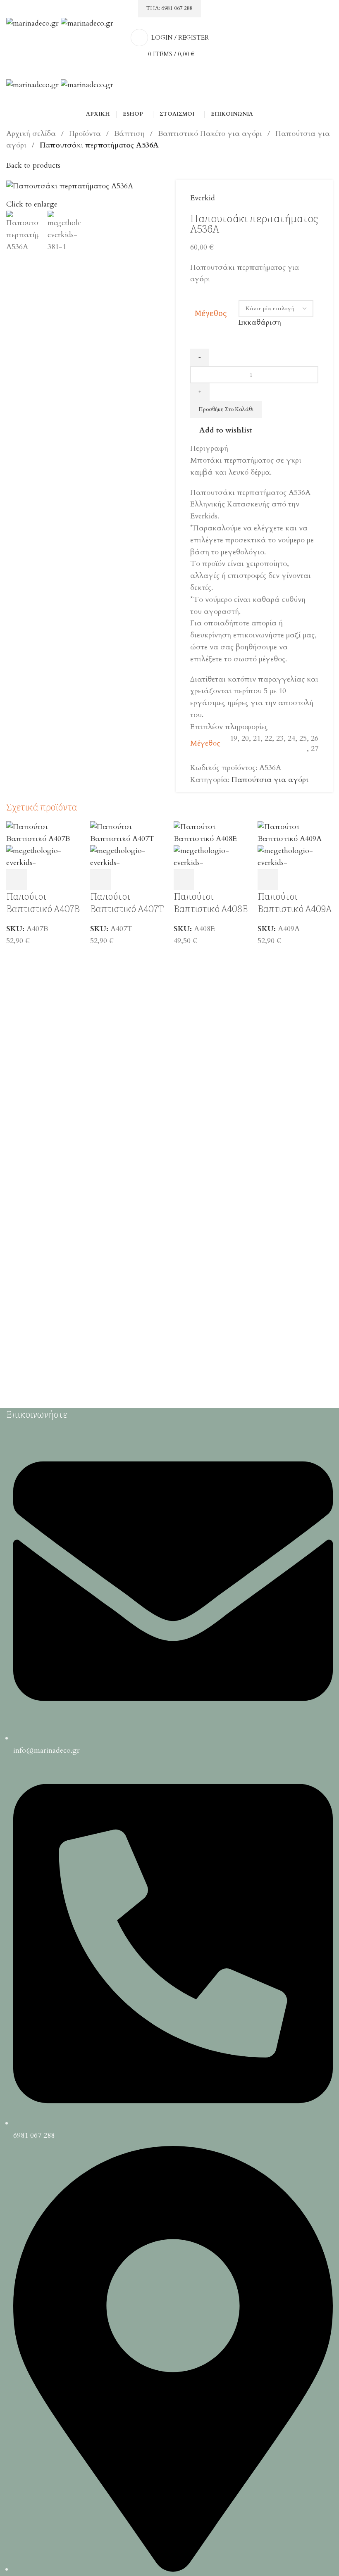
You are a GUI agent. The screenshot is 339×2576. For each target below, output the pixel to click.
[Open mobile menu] (169, 71)
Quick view (39, 879)
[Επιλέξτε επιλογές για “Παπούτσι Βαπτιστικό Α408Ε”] (184, 879)
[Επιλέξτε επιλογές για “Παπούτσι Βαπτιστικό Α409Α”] (268, 879)
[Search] (169, 100)
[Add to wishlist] (62, 879)
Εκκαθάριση (260, 322)
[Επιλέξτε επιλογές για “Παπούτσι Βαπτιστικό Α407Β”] (17, 879)
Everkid (203, 198)
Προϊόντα (86, 134)
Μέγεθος (210, 313)
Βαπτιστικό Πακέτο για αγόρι (211, 134)
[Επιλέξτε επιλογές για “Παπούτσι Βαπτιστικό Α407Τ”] (100, 879)
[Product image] (44, 857)
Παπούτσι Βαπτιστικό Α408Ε (211, 902)
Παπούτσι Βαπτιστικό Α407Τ (127, 902)
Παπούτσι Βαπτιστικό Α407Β (43, 902)
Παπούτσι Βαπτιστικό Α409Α (295, 902)
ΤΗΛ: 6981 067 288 (169, 8)
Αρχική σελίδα (32, 134)
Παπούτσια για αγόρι (270, 780)
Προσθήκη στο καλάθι (226, 409)
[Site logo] (33, 23)
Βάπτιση (130, 134)
